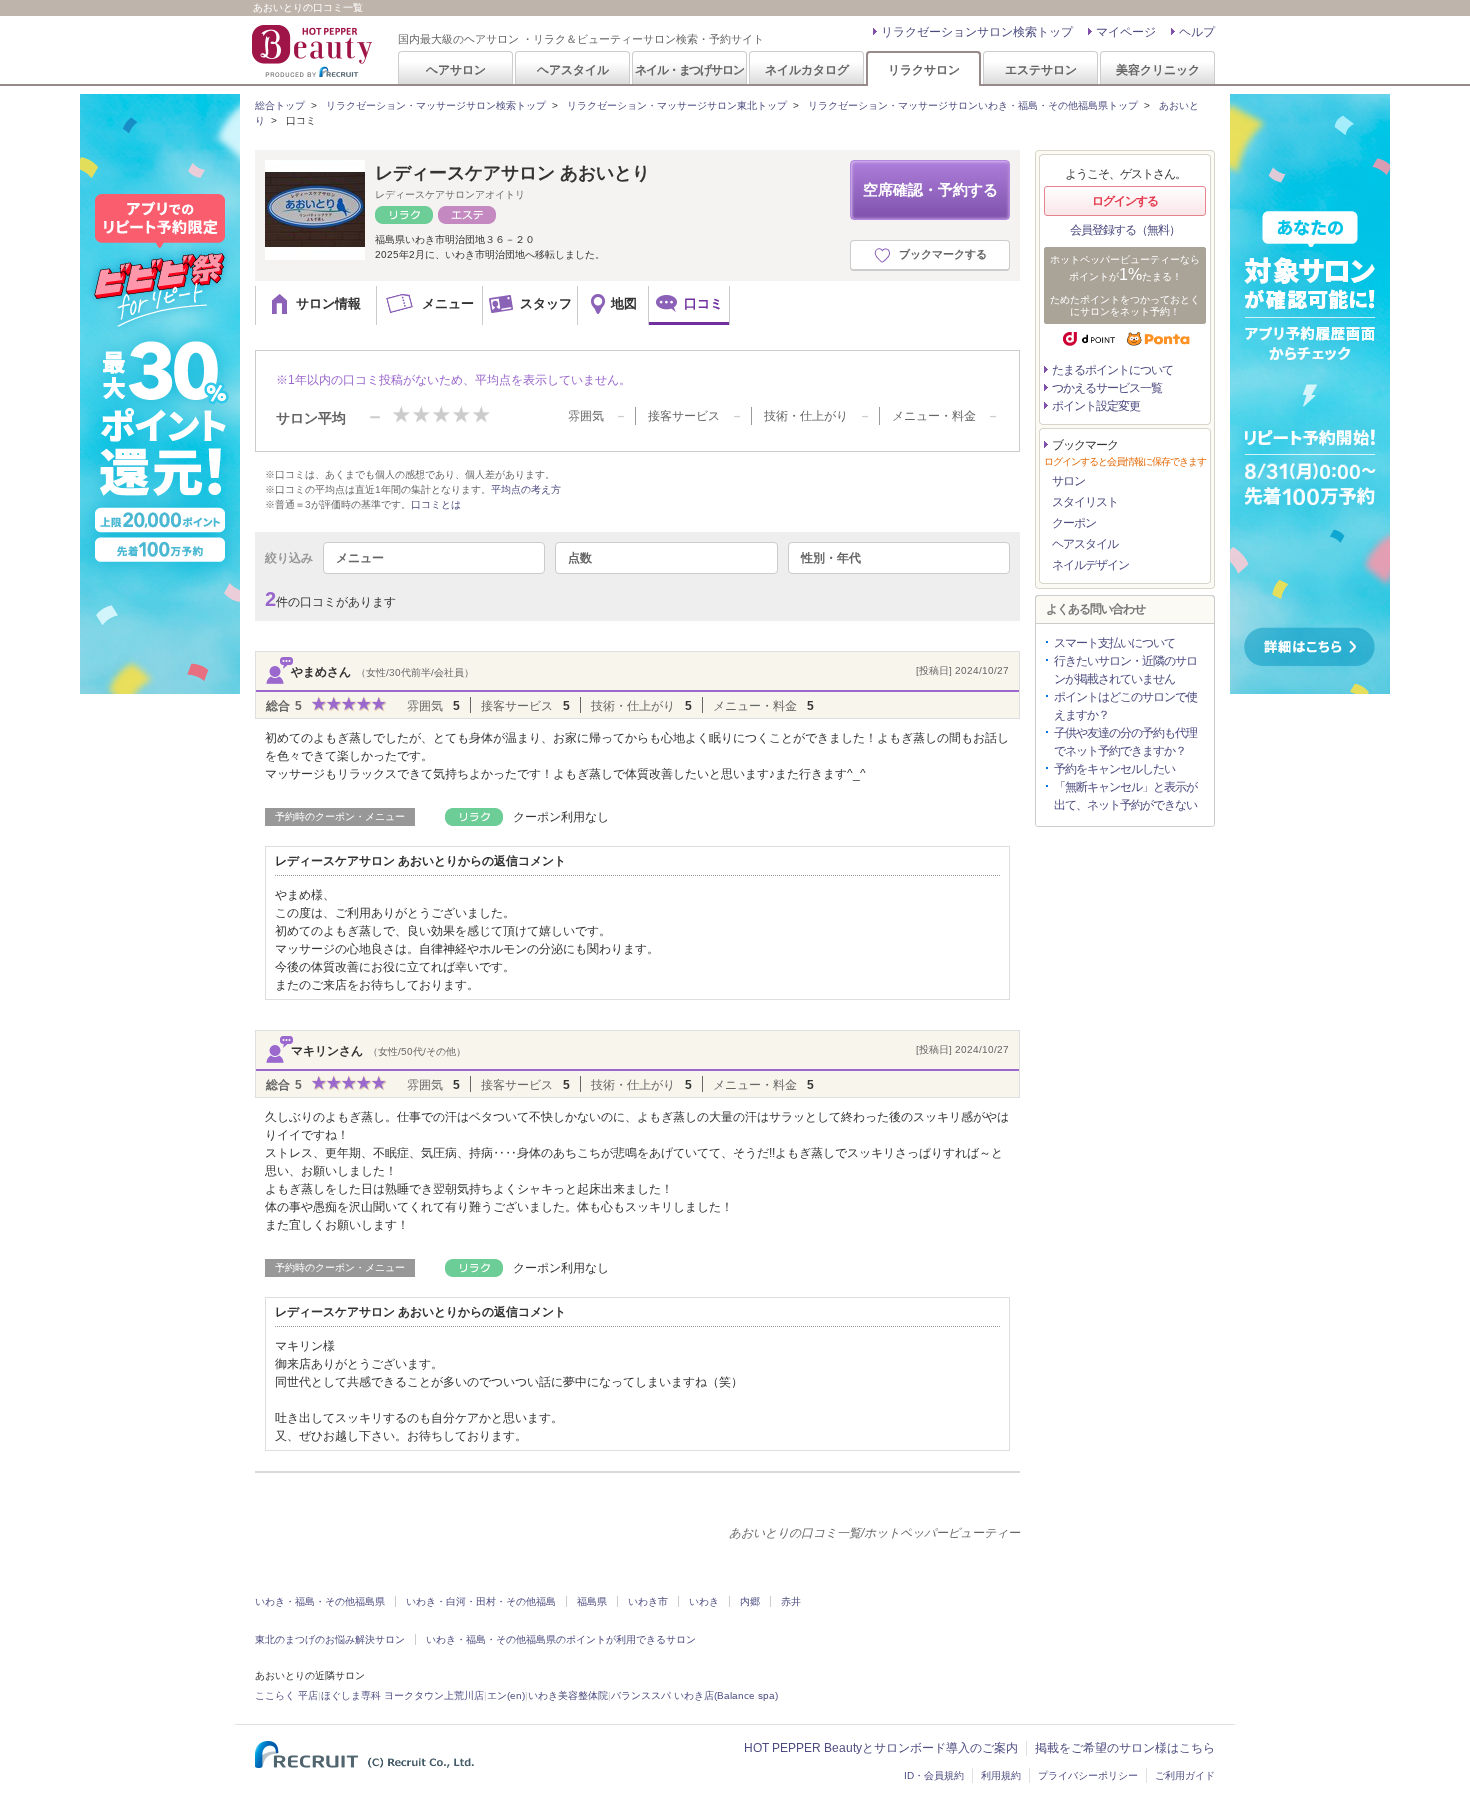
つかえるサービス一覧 (1107, 388)
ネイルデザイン (1090, 565)
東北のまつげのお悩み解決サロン (330, 1639)
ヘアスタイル (573, 69)
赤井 (791, 1601)
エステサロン (1041, 69)
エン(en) (506, 1695)
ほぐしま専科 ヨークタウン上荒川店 (402, 1695)
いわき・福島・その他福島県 (320, 1601)
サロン (1068, 481)
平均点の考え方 (526, 489)
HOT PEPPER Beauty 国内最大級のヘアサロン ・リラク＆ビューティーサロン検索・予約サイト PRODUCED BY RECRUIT (314, 51)
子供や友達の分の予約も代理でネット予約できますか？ (1125, 742)
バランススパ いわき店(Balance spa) (694, 1695)
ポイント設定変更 (1096, 406)
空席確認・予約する (930, 189)
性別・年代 (831, 558)
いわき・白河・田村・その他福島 (481, 1601)
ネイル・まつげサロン (689, 69)
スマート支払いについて (1114, 643)
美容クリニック (1158, 69)
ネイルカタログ (807, 69)
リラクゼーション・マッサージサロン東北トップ (677, 105)
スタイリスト (1085, 502)
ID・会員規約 (934, 1775)
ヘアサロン (456, 69)
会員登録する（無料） (1125, 230)
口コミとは (436, 504)
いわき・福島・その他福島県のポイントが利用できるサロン (561, 1639)
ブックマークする (943, 254)
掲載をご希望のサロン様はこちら (1125, 1748)
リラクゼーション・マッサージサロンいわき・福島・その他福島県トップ (973, 105)
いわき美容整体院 (568, 1695)
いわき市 (648, 1601)
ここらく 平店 (286, 1695)
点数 (580, 558)
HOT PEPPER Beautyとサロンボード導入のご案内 (881, 1748)
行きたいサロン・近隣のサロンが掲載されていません (1125, 670)
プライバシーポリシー (1088, 1775)
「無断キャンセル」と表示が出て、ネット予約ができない (1125, 796)
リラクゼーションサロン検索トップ (977, 32)
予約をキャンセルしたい (1114, 769)
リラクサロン (924, 69)
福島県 (592, 1601)
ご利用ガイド (1185, 1775)
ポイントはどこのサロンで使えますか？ (1125, 706)
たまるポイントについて (1112, 370)
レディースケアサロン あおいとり (512, 173)
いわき (704, 1601)
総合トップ (280, 105)
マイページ (1126, 32)
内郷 (750, 1601)
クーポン (1074, 523)
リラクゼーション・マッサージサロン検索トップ (436, 105)
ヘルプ (1197, 32)
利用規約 (1001, 1775)
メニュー (360, 558)
